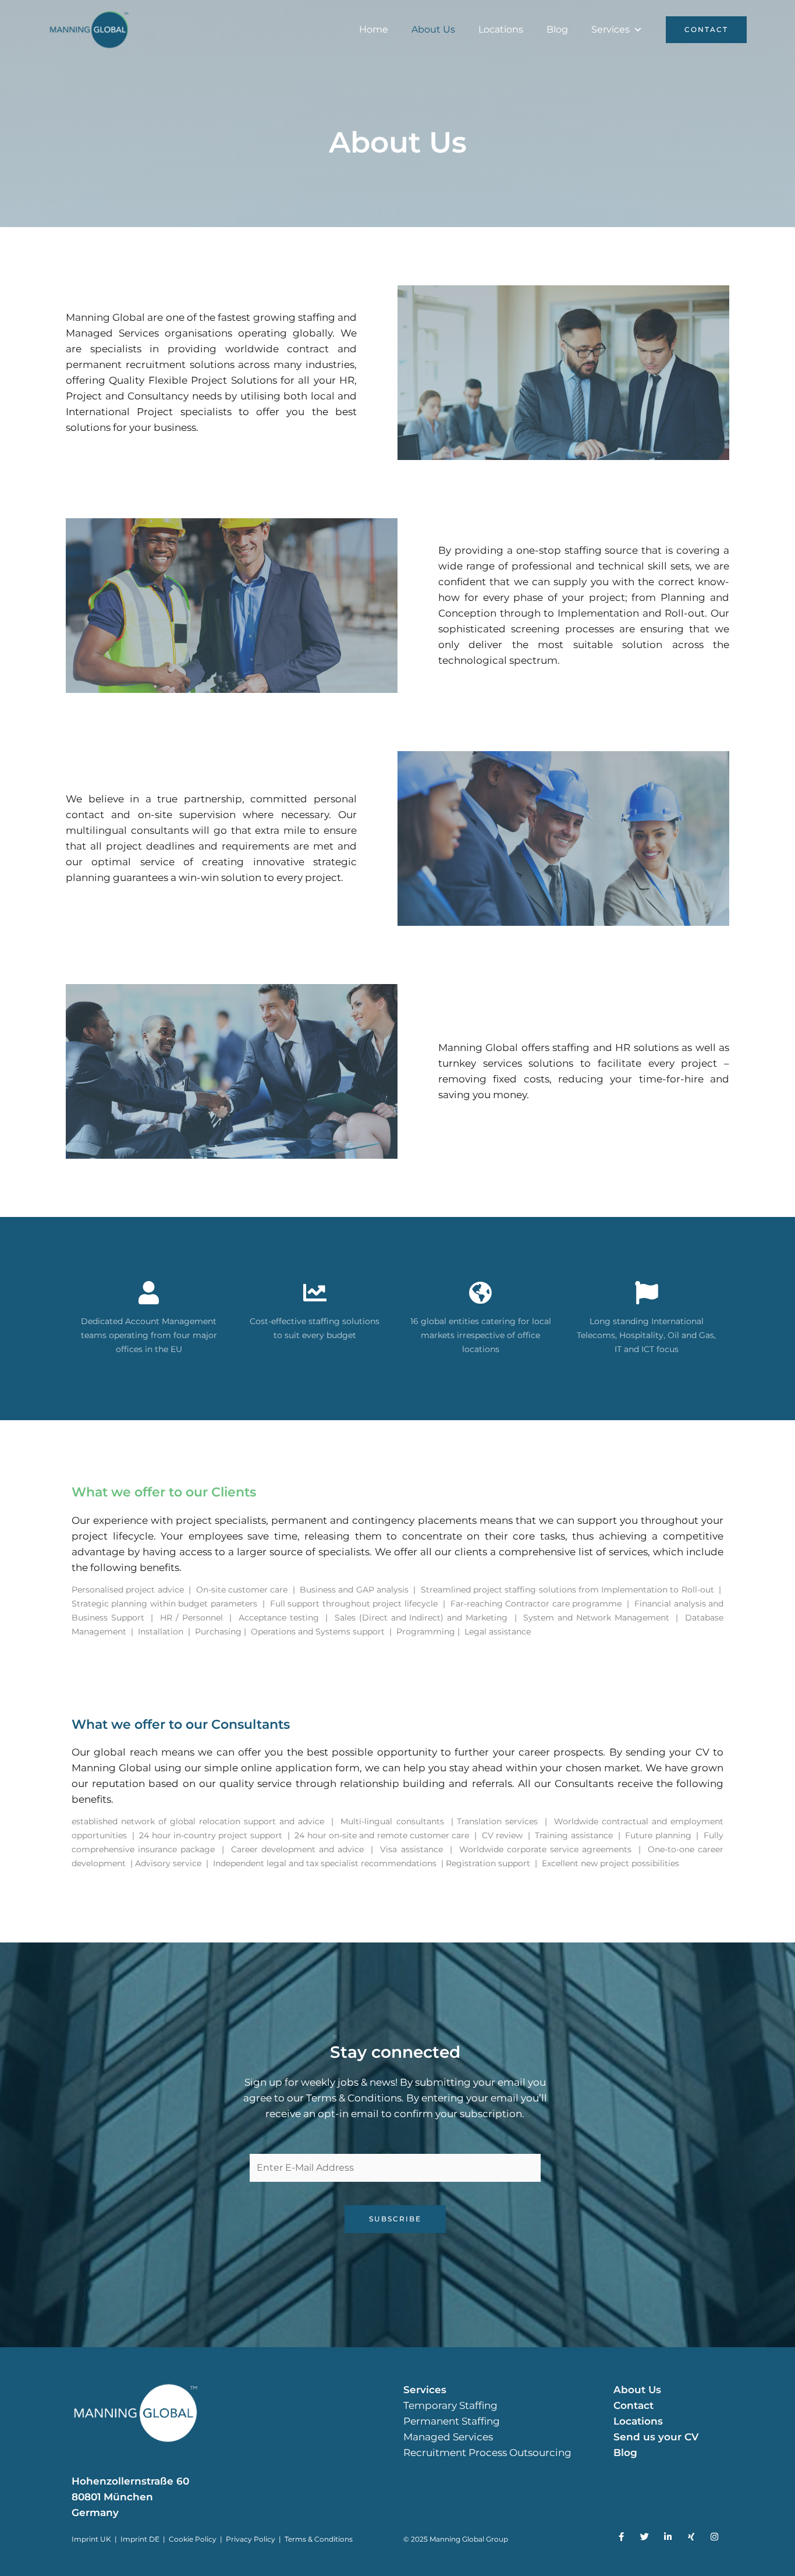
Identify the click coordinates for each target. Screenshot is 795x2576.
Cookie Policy (193, 2539)
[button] (706, 30)
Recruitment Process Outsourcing (487, 2453)
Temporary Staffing (450, 2405)
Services (611, 29)
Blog (557, 29)
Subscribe (395, 2219)
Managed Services (448, 2437)
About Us (433, 29)
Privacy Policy (251, 2539)
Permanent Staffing (452, 2421)
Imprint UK (91, 2539)
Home (374, 29)
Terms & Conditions (319, 2539)
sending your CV (668, 1752)
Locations (501, 29)
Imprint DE (141, 2539)
